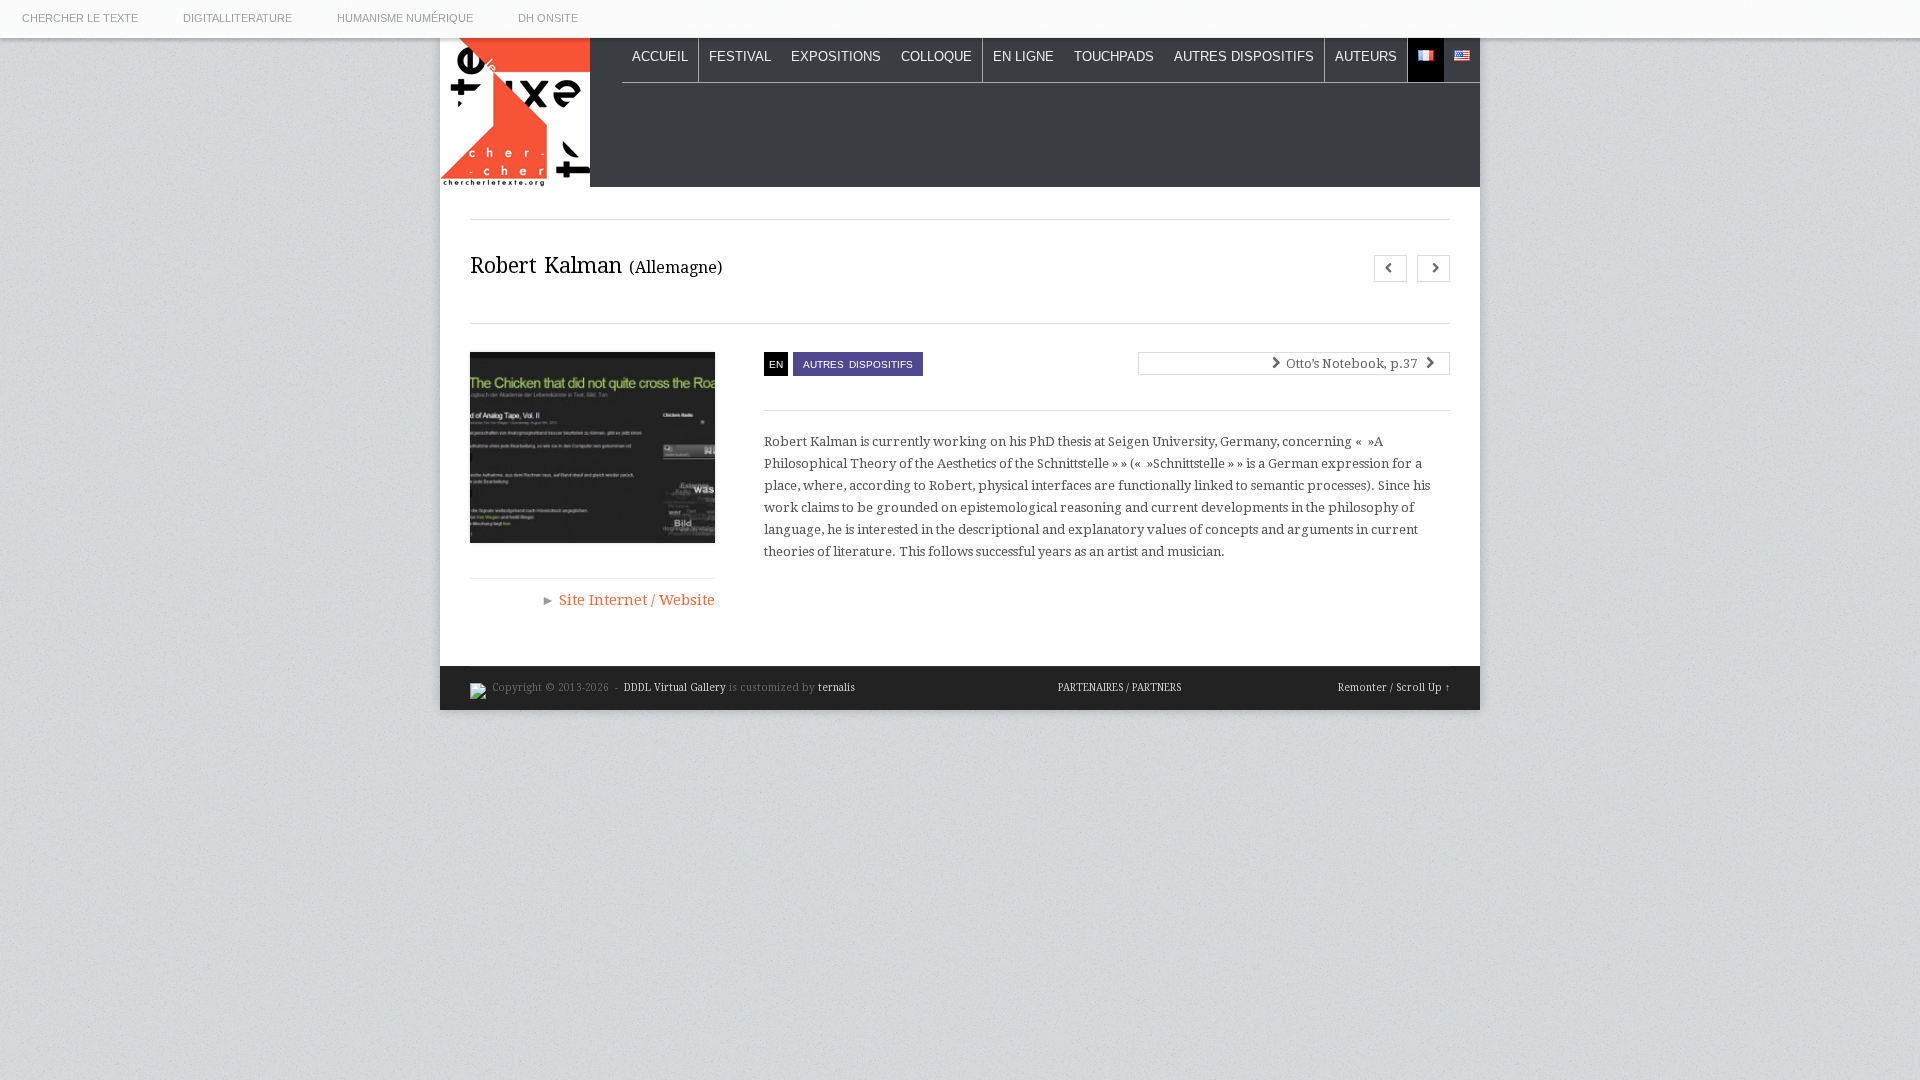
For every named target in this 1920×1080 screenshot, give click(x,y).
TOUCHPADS (1114, 56)
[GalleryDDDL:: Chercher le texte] (515, 176)
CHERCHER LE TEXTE (80, 18)
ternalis (836, 687)
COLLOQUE (936, 56)
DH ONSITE (548, 18)
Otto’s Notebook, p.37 (1354, 363)
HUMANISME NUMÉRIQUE (405, 18)
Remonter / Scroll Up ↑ (1394, 687)
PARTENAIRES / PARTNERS (1119, 687)
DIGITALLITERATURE (237, 18)
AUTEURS (1366, 56)
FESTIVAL (740, 56)
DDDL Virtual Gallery (676, 687)
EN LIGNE (1023, 56)
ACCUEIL (660, 56)
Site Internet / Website (637, 600)
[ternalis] (478, 687)
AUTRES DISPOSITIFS (1244, 56)
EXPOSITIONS (836, 56)
